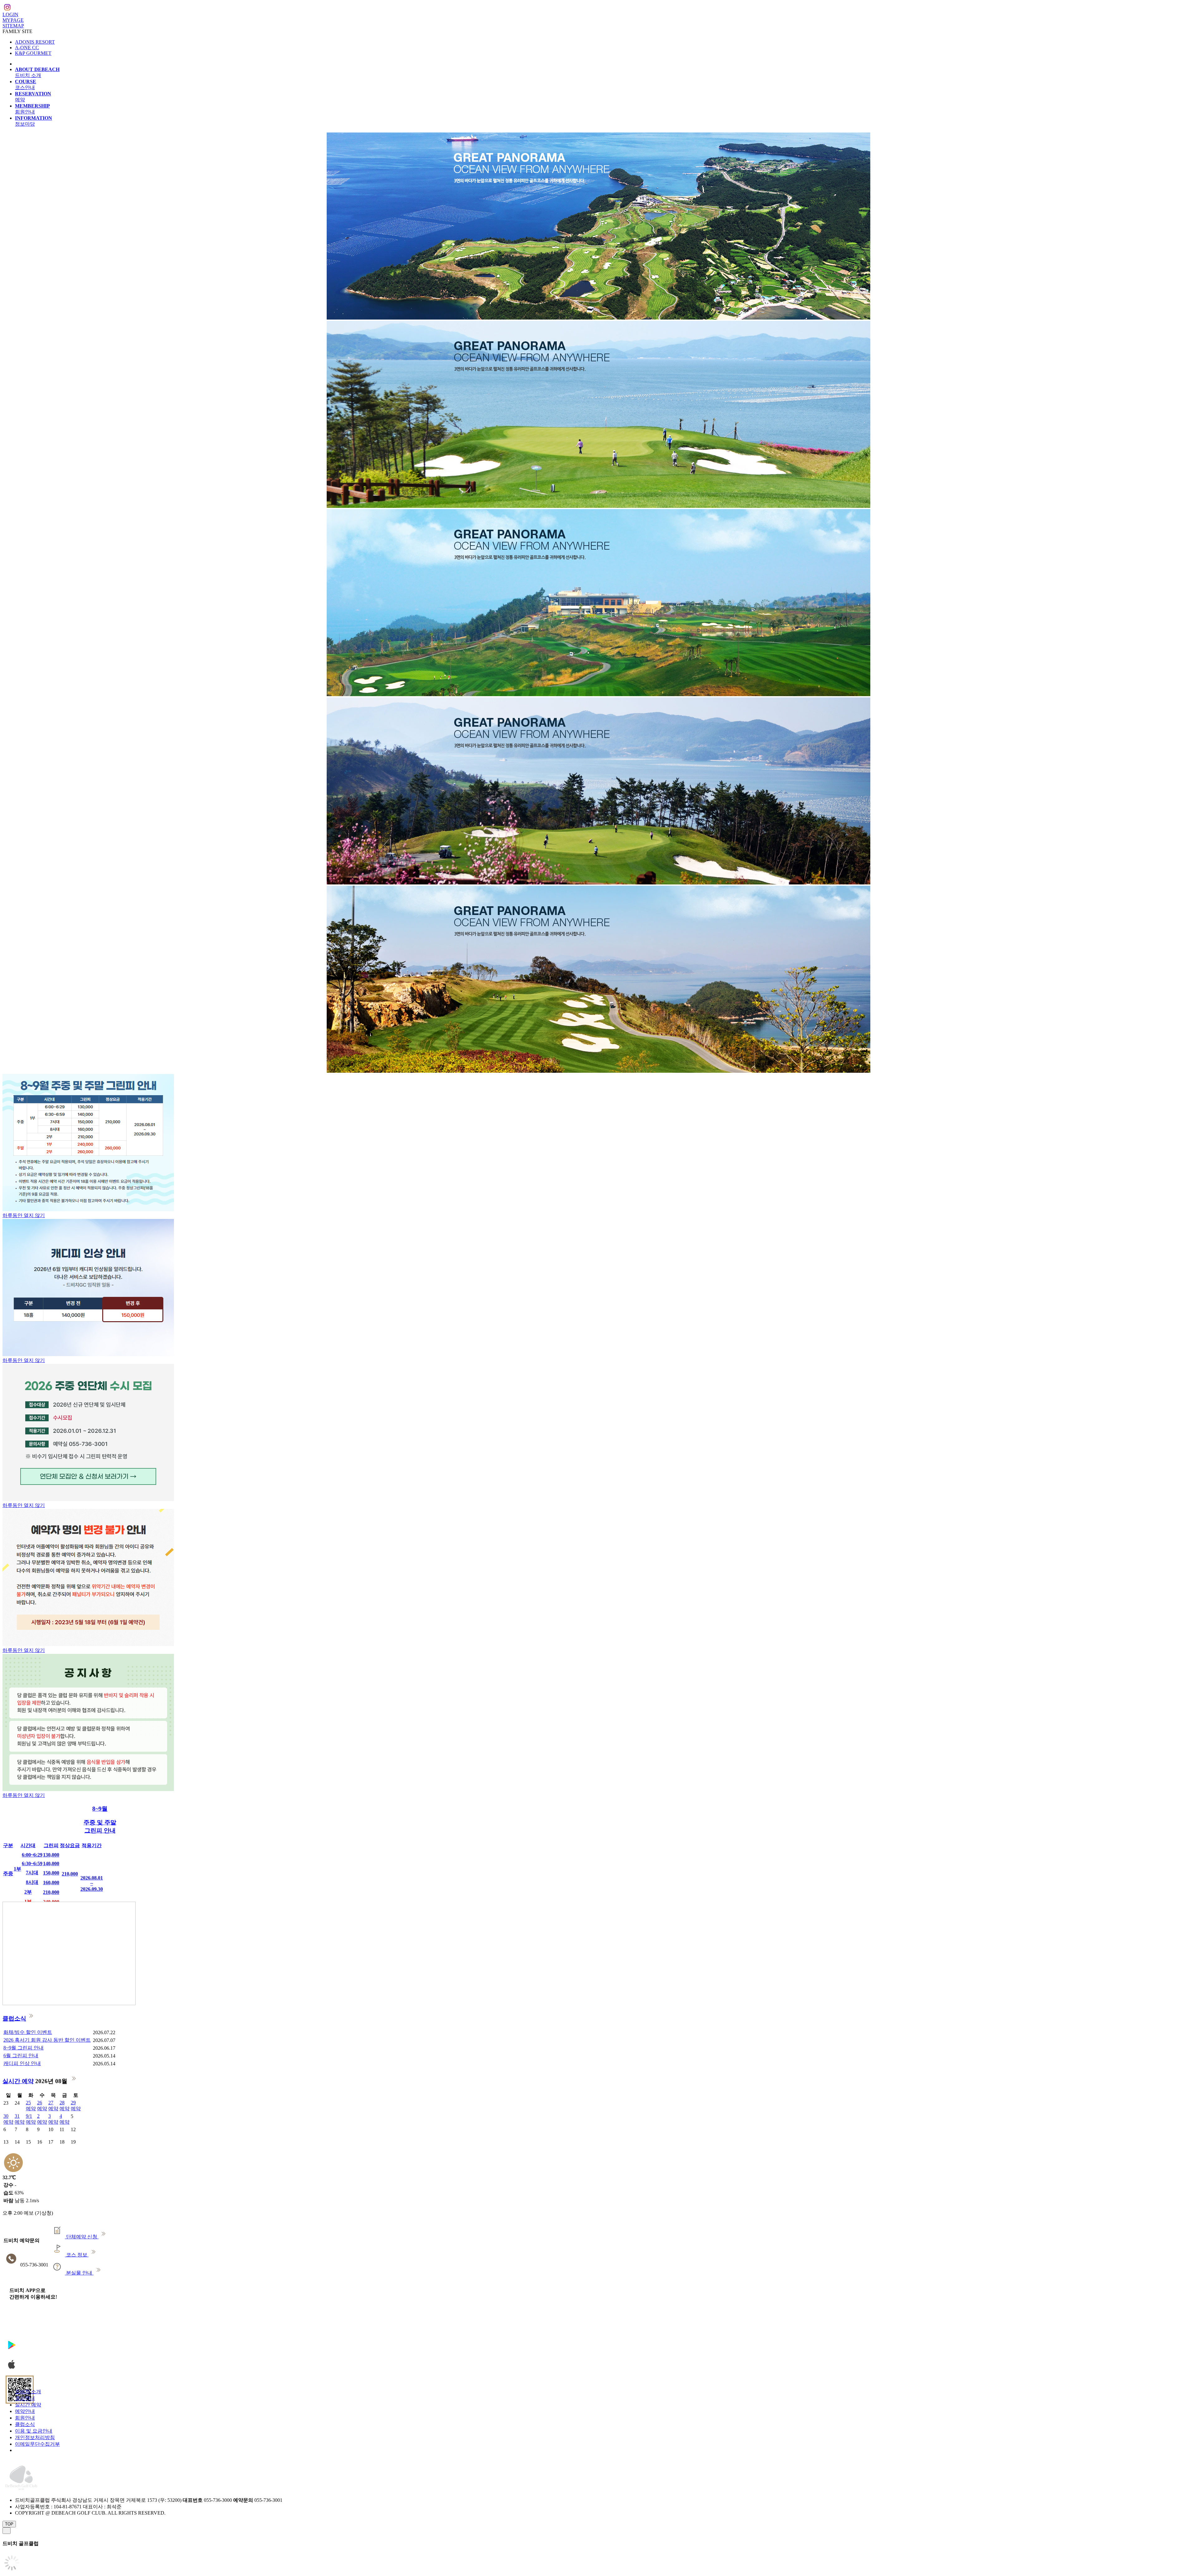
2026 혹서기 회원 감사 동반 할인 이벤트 (47, 2040)
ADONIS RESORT (35, 42)
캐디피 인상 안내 (22, 2063)
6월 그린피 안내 (21, 2056)
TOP (9, 2524)
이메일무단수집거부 (37, 2444)
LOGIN (10, 14)
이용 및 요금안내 (34, 2431)
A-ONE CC (27, 48)
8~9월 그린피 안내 (24, 2048)
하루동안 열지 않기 (24, 1215)
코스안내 (25, 2398)
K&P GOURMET (33, 53)
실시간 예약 (18, 2081)
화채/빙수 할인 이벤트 (28, 2032)
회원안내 (25, 2418)
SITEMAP (13, 26)
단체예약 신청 (82, 2237)
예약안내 (25, 2411)
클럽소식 (14, 2018)
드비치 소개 (28, 2392)
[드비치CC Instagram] (7, 8)
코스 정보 (77, 2255)
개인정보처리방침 (35, 2437)
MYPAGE (13, 20)
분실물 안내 (79, 2273)
